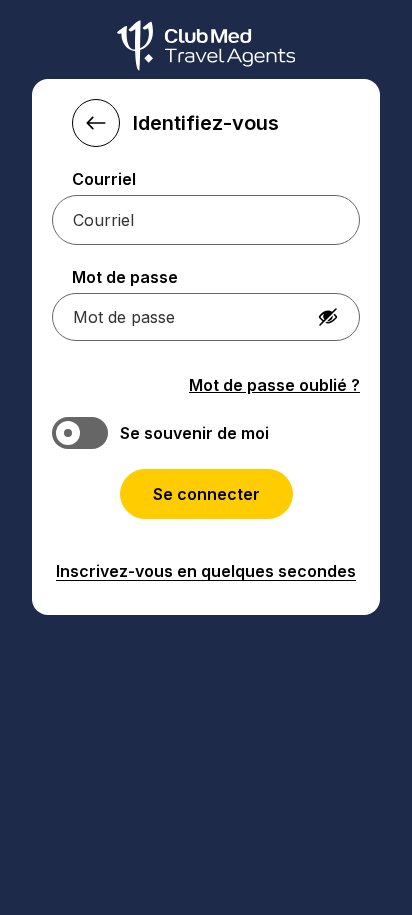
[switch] (206, 433)
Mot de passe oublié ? (274, 385)
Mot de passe (125, 277)
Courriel (104, 179)
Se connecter (206, 494)
